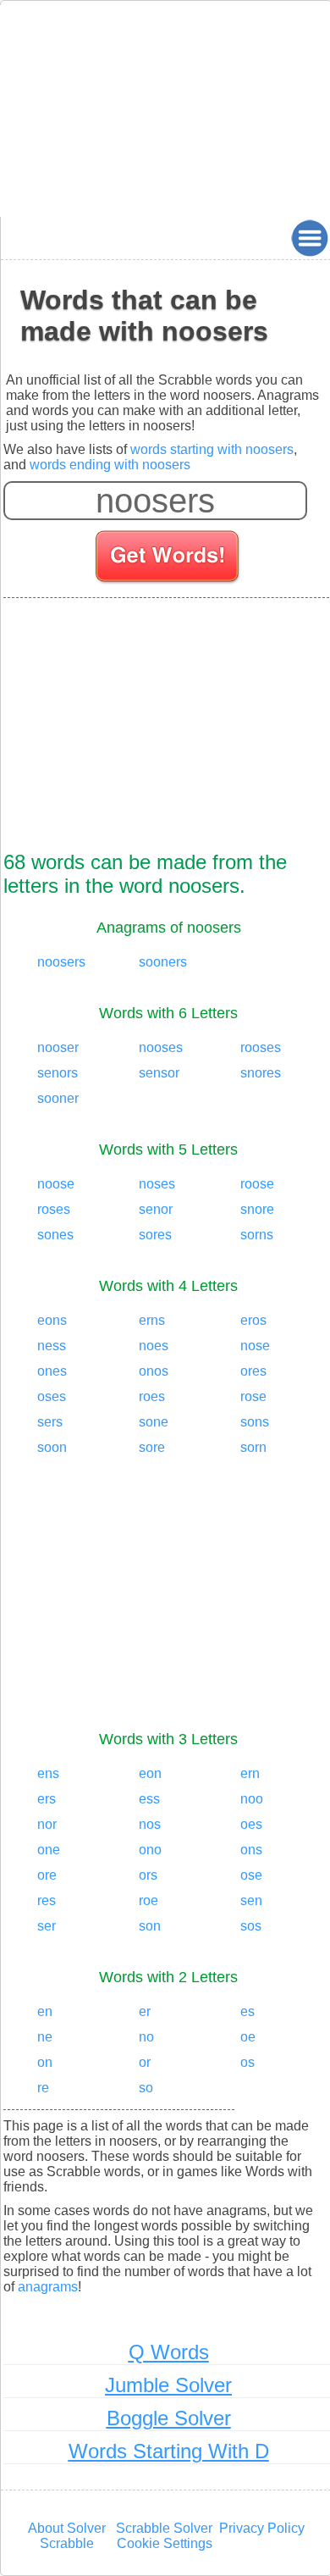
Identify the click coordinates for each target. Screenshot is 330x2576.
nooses (161, 1047)
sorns (257, 1235)
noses (157, 1184)
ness (52, 1346)
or (145, 2062)
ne (45, 2037)
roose (257, 1184)
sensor (159, 1073)
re (43, 2088)
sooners (163, 962)
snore (257, 1209)
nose (255, 1346)
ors (148, 1875)
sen (251, 1900)
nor (47, 1824)
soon (52, 1447)
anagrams (48, 2287)
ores (253, 1371)
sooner (58, 1098)
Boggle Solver (169, 2418)
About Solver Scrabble (67, 2536)
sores (155, 1235)
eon (150, 1773)
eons (52, 1320)
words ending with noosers (110, 465)
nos (150, 1824)
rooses (261, 1047)
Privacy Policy (262, 2528)
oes (251, 1824)
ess (149, 1799)
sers (50, 1422)
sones (55, 1235)
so (146, 2088)
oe (248, 2037)
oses (52, 1396)
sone (154, 1422)
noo (252, 1799)
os (247, 2062)
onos (154, 1371)
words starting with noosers (212, 449)
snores (261, 1073)
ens (48, 1773)
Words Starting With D (169, 2451)
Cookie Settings (165, 2543)
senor (156, 1209)
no (146, 2037)
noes (154, 1346)
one (49, 1850)
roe (148, 1900)
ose (251, 1875)
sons (255, 1422)
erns (152, 1320)
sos (251, 1926)
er (145, 2011)
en (45, 2011)
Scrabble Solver (164, 2528)
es (247, 2011)
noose (56, 1184)
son (150, 1926)
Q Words (169, 2352)
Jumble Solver (168, 2385)
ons (251, 1850)
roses (54, 1209)
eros (253, 1320)
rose (253, 1396)
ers (47, 1799)
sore (152, 1447)
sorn (253, 1447)
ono (150, 1850)
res (47, 1900)
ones (52, 1371)
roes (152, 1396)
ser (47, 1926)
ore (47, 1875)
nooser (58, 1047)
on (45, 2062)
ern (250, 1773)
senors (58, 1073)
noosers (61, 962)
